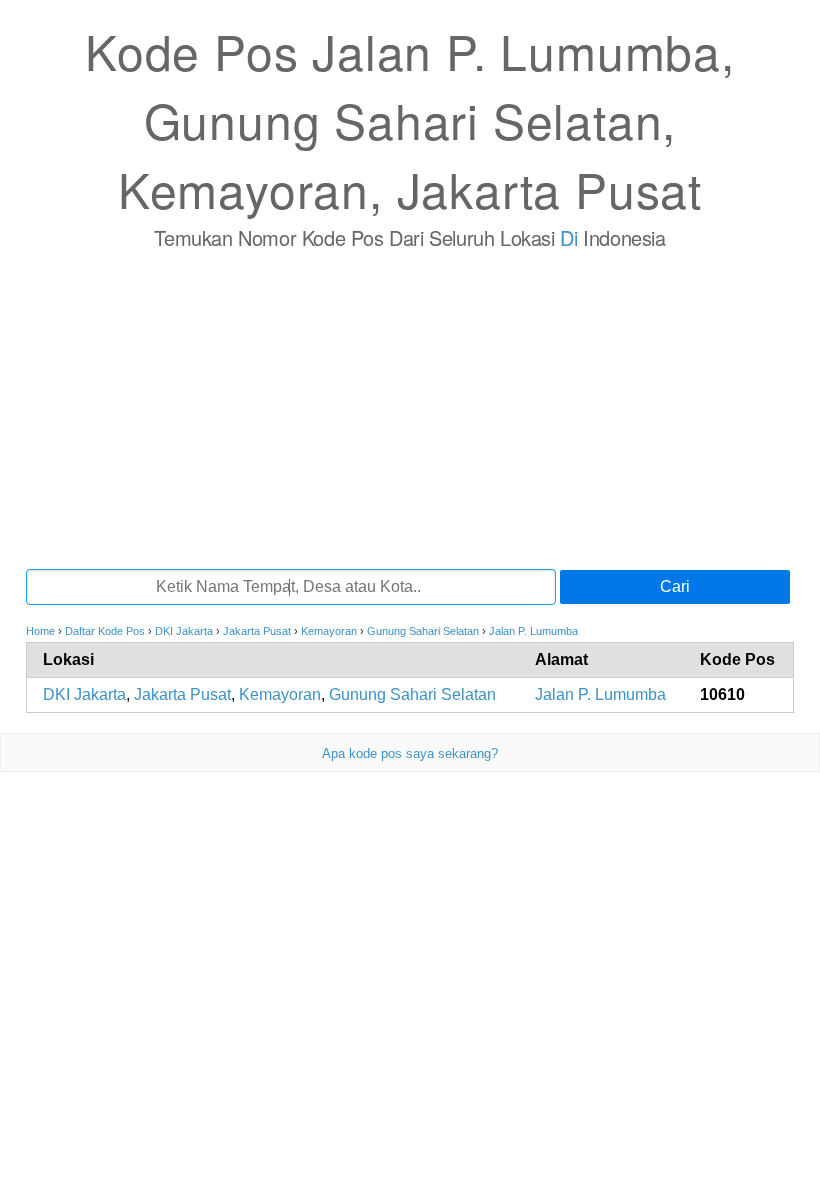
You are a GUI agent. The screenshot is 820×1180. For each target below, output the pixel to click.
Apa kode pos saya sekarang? (410, 753)
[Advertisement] (410, 409)
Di (568, 237)
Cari (675, 586)
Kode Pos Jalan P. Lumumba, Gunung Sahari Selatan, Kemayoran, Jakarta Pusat (410, 119)
